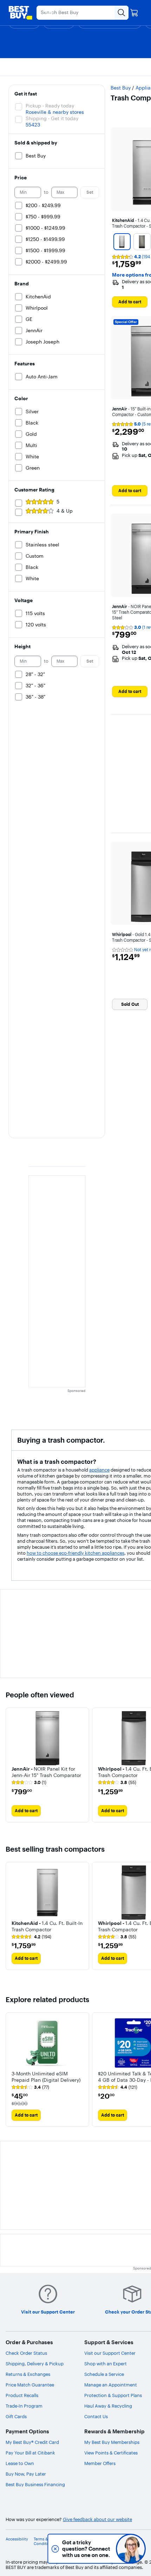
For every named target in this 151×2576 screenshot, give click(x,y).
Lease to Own (20, 2463)
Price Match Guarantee (30, 2385)
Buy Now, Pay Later (26, 2474)
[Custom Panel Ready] (142, 242)
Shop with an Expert (106, 2364)
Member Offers (100, 2463)
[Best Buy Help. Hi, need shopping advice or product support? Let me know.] (131, 2549)
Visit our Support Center (110, 2353)
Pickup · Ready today (50, 106)
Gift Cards (16, 2416)
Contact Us (96, 2416)
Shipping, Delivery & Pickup (35, 2364)
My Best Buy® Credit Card (32, 2442)
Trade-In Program (24, 2406)
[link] (29, 1783)
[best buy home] (20, 13)
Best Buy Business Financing (35, 2484)
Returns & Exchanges (28, 2374)
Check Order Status (26, 2353)
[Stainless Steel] (122, 242)
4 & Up (65, 511)
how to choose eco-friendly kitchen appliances (75, 1553)
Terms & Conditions (44, 2541)
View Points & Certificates (111, 2453)
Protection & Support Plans (113, 2395)
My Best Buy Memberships (112, 2442)
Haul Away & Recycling (108, 2406)
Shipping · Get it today (52, 118)
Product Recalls (22, 2395)
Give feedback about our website (97, 2519)
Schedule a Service (104, 2374)
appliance (99, 1470)
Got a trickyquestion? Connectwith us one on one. (84, 2549)
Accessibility (17, 2539)
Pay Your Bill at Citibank (30, 2453)
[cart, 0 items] (134, 13)
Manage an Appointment (111, 2385)
